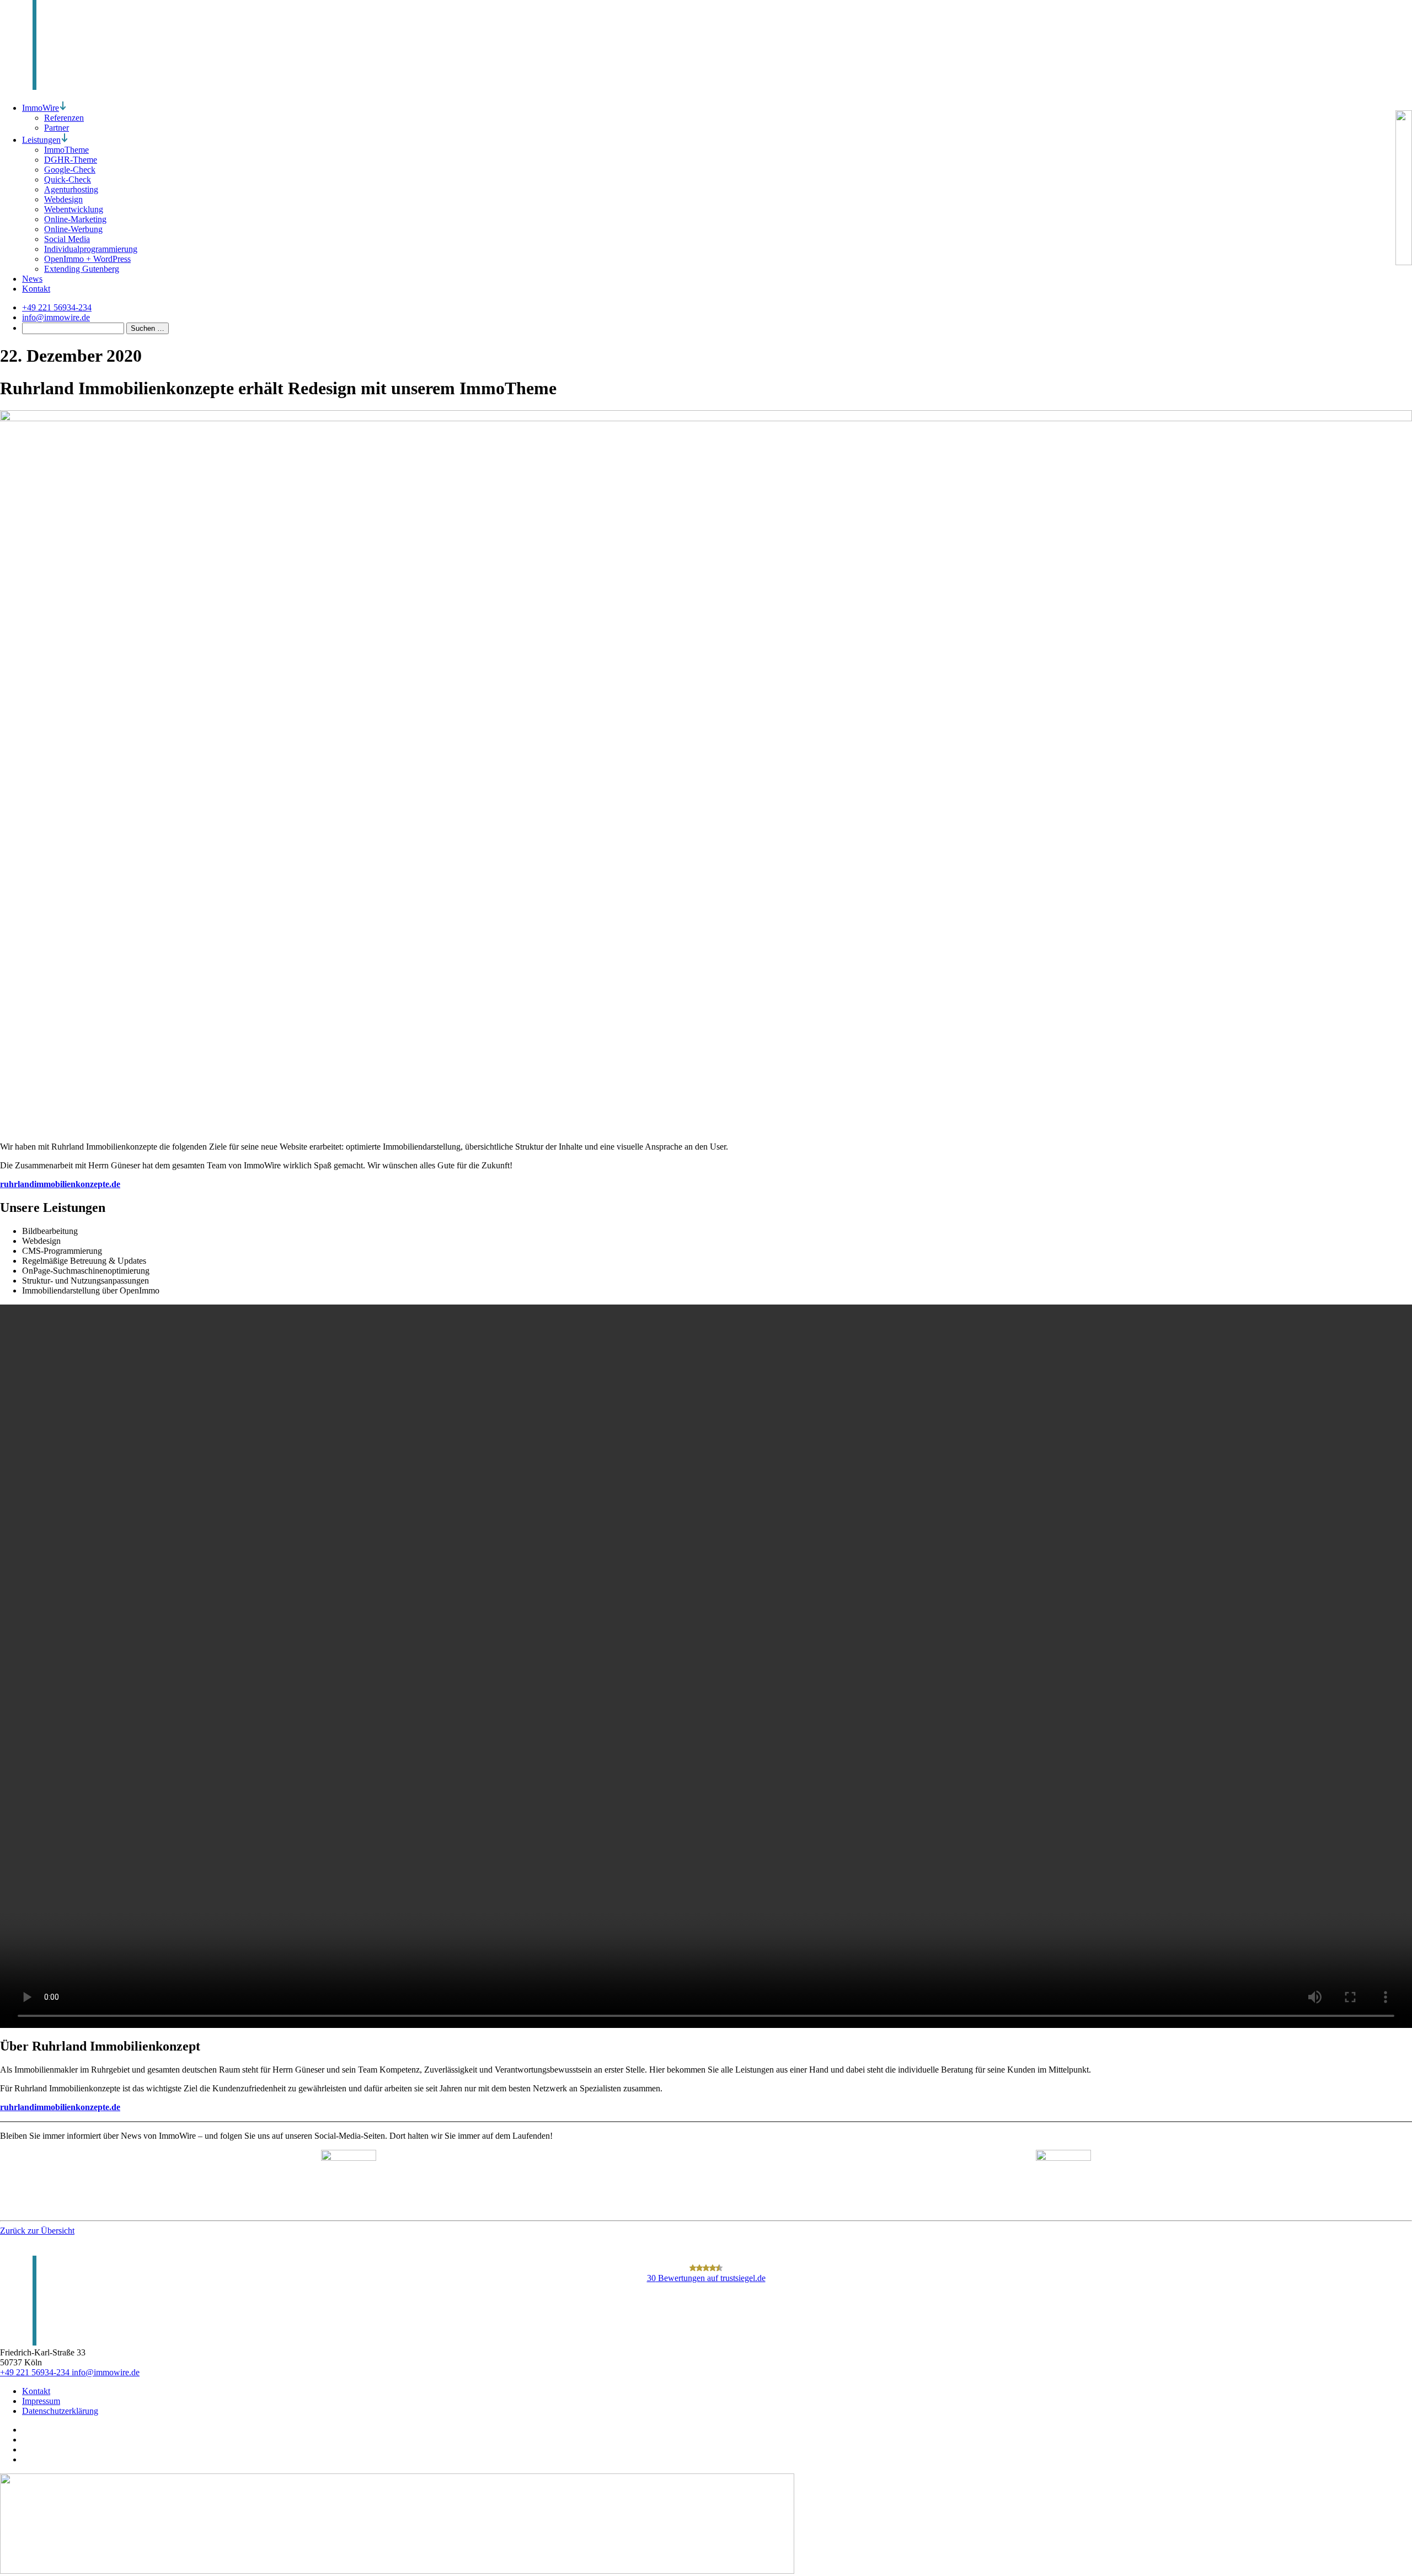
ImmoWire (41, 108)
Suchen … (148, 328)
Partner (57, 128)
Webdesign (63, 199)
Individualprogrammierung (91, 249)
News (32, 279)
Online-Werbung (73, 229)
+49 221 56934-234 (36, 2372)
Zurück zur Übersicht (37, 2231)
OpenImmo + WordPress (87, 259)
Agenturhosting (71, 189)
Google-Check (70, 170)
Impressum (41, 2401)
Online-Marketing (75, 219)
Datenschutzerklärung (60, 2411)
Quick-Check (68, 179)
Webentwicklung (74, 209)
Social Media (67, 239)
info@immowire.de (106, 2372)
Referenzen (64, 118)
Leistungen (41, 140)
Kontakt (36, 289)
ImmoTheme (66, 150)
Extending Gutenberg (82, 269)
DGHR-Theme (71, 160)
